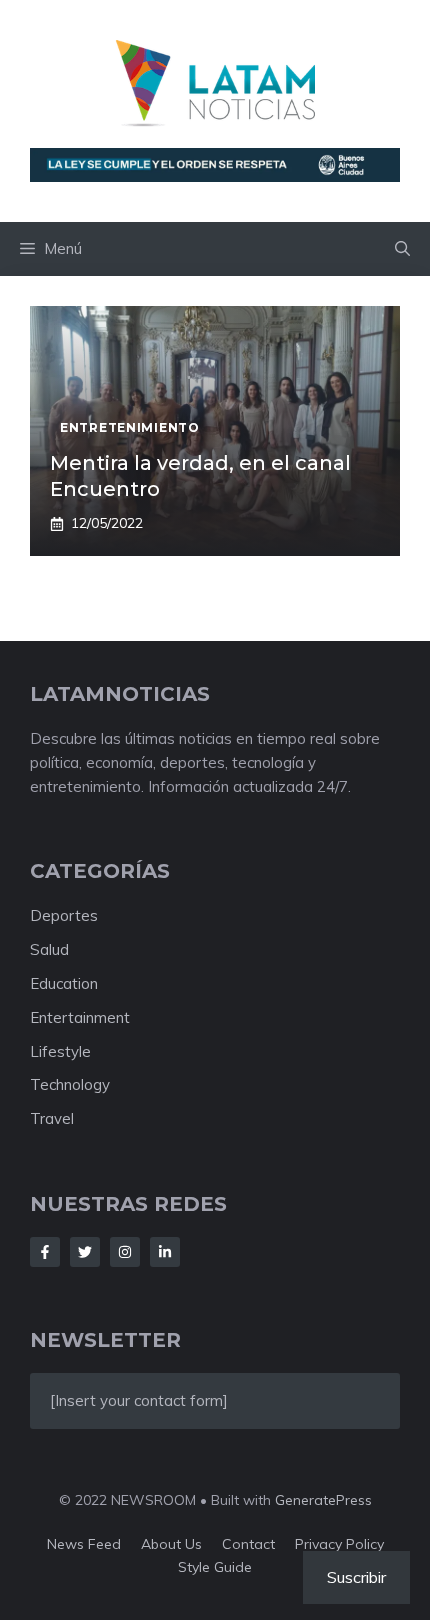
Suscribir (356, 1577)
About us (171, 1544)
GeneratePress (323, 1500)
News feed (84, 1544)
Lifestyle (60, 1051)
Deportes (64, 915)
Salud (49, 949)
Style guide (215, 1567)
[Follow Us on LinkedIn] (165, 1252)
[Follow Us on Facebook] (45, 1252)
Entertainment (80, 1017)
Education (64, 983)
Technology (70, 1084)
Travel (52, 1118)
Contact (248, 1544)
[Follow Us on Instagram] (125, 1252)
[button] (402, 249)
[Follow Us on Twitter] (85, 1252)
